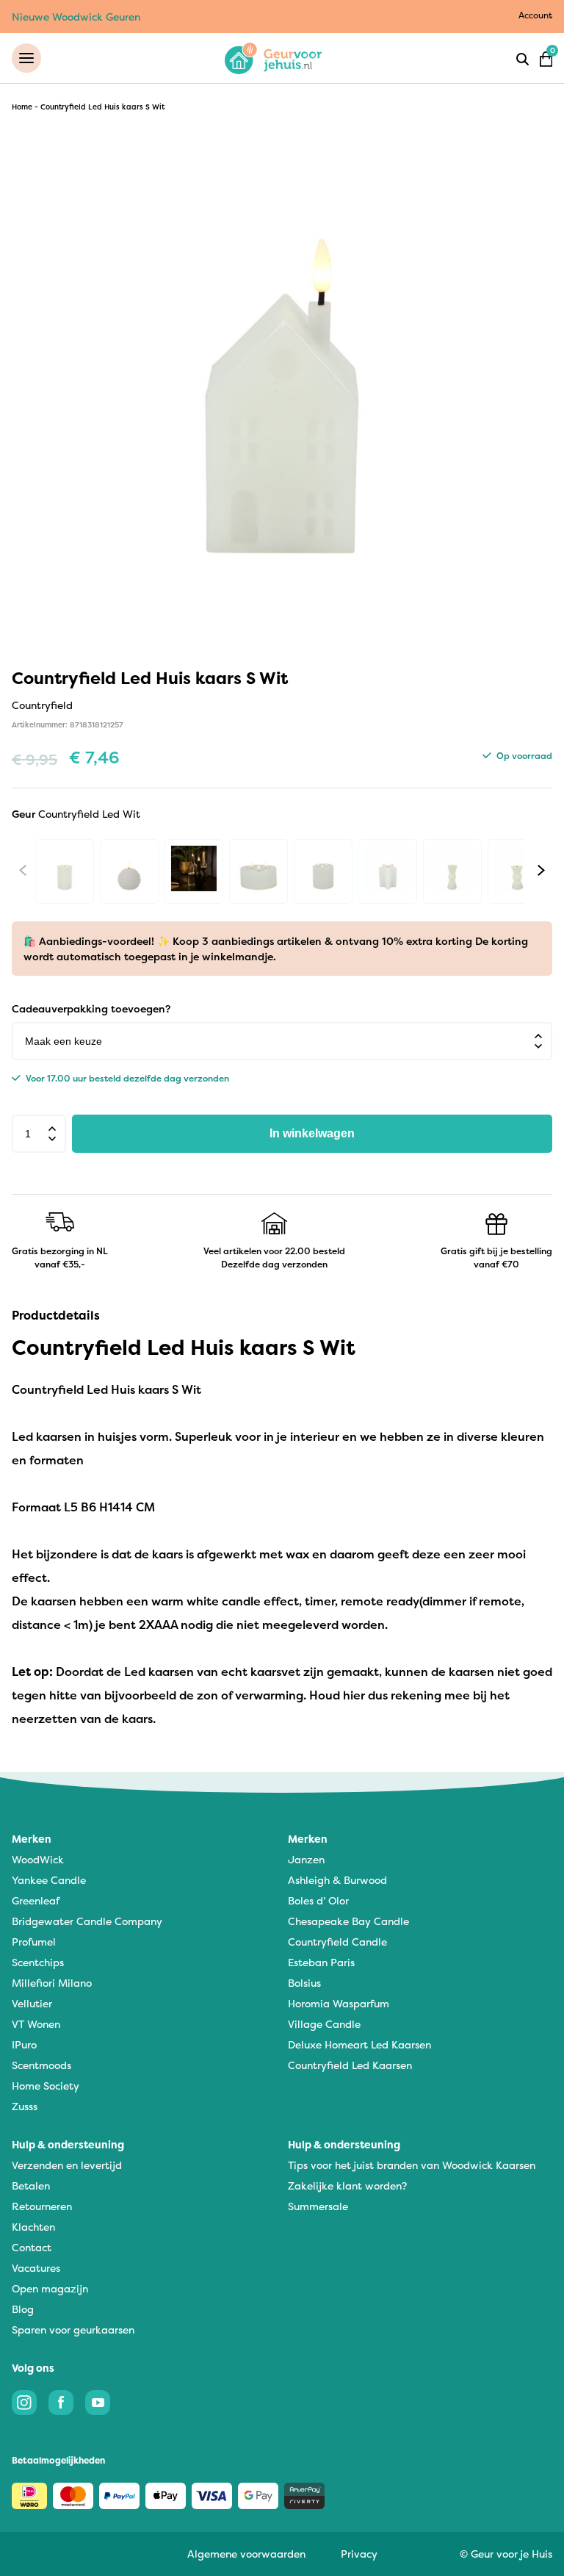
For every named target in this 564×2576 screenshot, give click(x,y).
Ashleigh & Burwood (337, 1880)
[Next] (541, 870)
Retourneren (42, 2206)
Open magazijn (50, 2288)
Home (22, 107)
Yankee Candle (49, 1880)
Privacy (359, 2554)
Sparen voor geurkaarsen (73, 2329)
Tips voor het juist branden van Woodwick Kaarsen (412, 2165)
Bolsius (304, 1983)
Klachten (33, 2227)
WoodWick (38, 1859)
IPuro (24, 2044)
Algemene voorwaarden (246, 2554)
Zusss (25, 2106)
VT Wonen (36, 2024)
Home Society (46, 2086)
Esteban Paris (321, 1962)
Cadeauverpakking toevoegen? (91, 1008)
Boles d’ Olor (318, 1900)
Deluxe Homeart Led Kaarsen (359, 2044)
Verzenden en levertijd (67, 2165)
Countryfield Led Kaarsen (350, 2065)
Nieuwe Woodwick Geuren (76, 17)
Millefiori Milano (52, 1983)
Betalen (31, 2185)
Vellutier (32, 2003)
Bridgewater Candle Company (87, 1921)
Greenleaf (36, 1900)
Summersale (318, 2206)
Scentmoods (41, 2065)
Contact (32, 2247)
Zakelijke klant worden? (347, 2185)
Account (535, 15)
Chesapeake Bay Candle (348, 1921)
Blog (23, 2309)
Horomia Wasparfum (339, 2003)
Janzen (306, 1859)
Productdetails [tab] (56, 1315)
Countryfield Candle (337, 1942)
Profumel (34, 1942)
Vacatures (36, 2268)
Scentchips (38, 1962)
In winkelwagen (312, 1133)
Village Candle (324, 2024)
